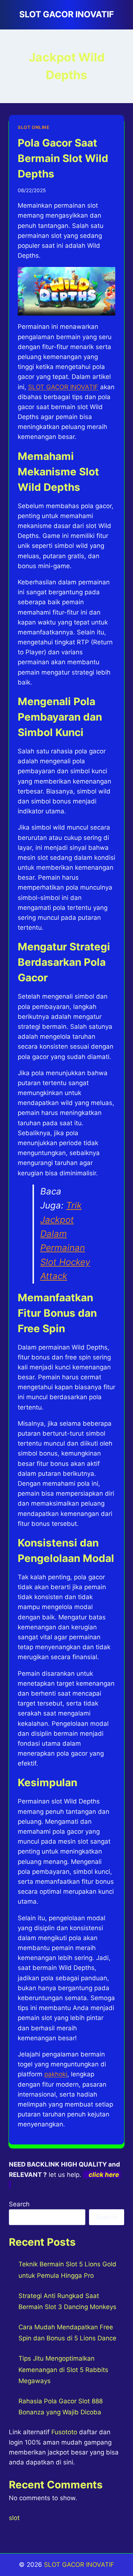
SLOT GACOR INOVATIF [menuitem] (63, 387)
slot (14, 2518)
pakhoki (56, 2074)
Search (19, 2204)
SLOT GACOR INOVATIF (79, 2565)
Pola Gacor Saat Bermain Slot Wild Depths (63, 158)
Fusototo (64, 2432)
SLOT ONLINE (34, 127)
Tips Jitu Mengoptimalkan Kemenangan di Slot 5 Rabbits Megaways (63, 2370)
